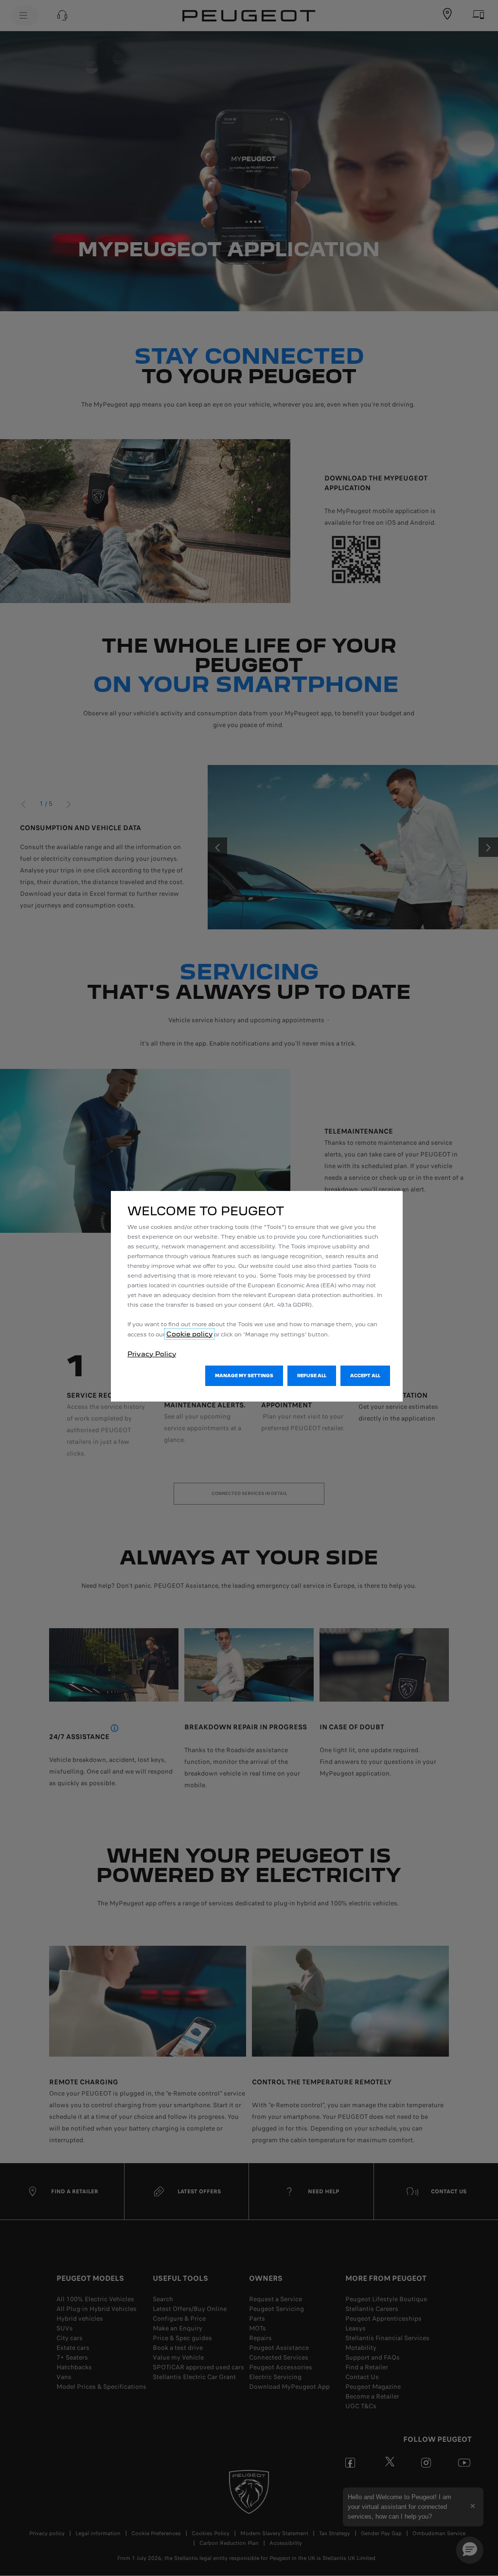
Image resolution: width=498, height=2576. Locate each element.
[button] (244, 1376)
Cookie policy (189, 1334)
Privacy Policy (152, 1354)
